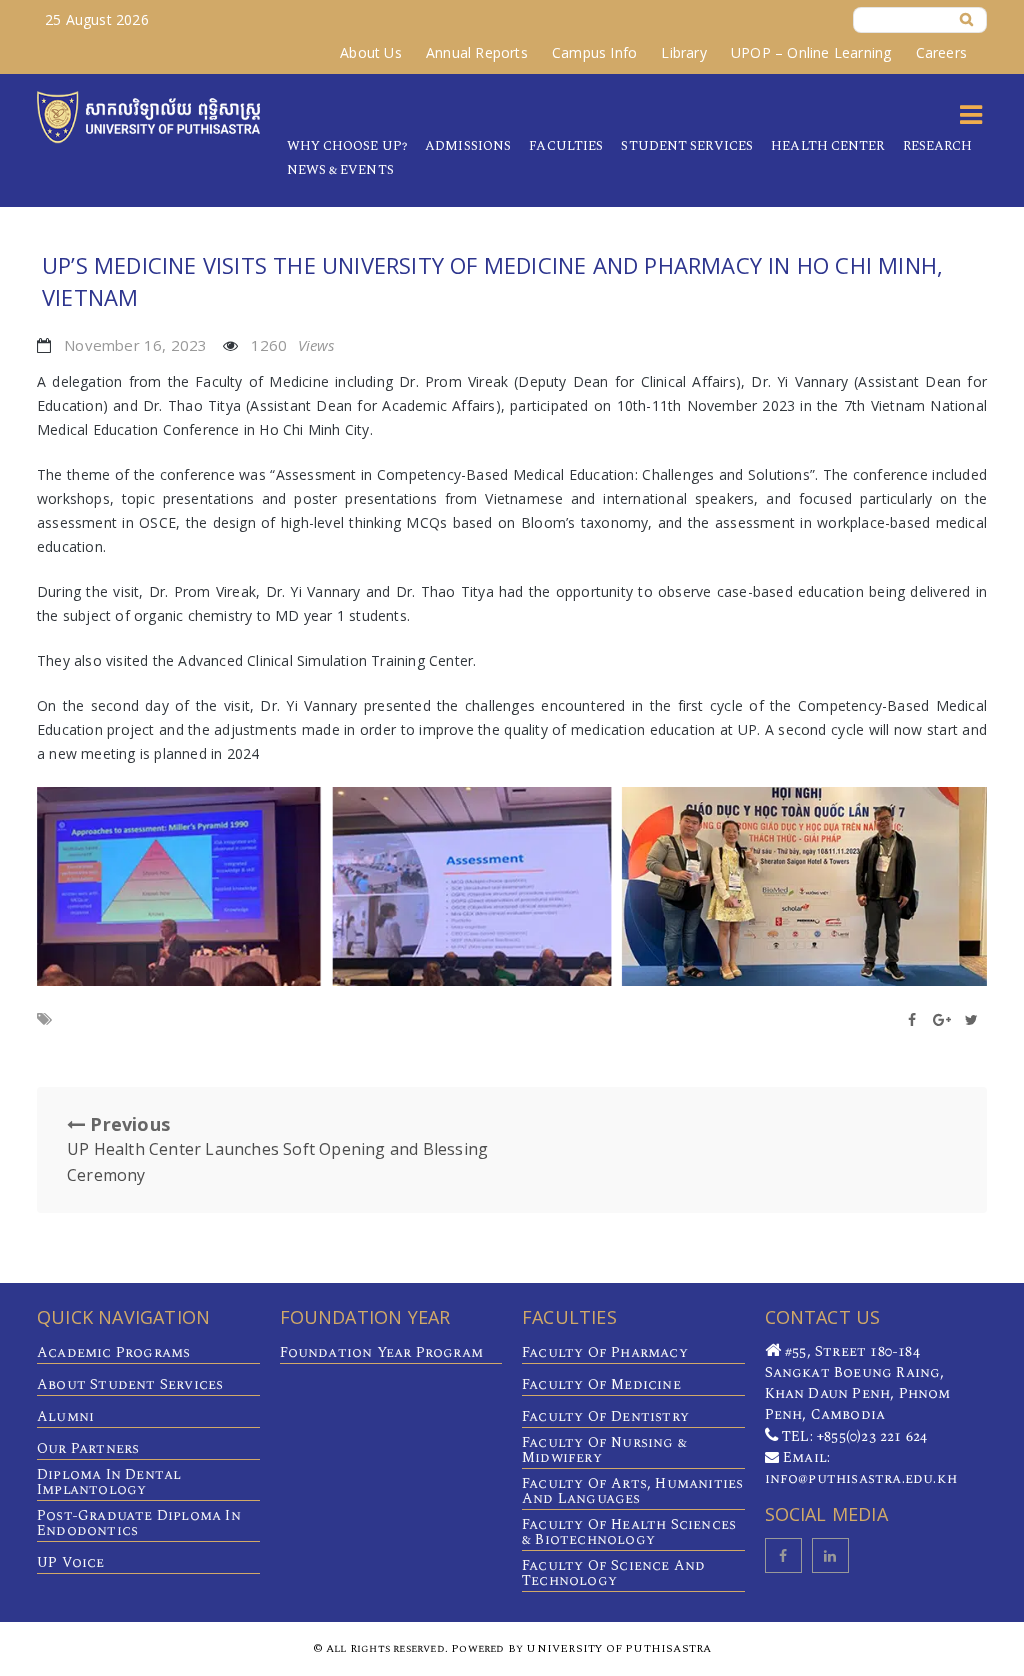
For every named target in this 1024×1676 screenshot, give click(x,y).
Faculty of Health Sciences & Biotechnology (629, 1532)
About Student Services (130, 1384)
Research (938, 146)
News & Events (340, 170)
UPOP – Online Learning (811, 52)
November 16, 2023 (135, 345)
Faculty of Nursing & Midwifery (604, 1450)
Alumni (65, 1416)
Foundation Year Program (382, 1352)
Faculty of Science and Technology (613, 1573)
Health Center (827, 146)
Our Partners (88, 1448)
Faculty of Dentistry (605, 1416)
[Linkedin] (830, 1555)
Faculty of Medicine (601, 1384)
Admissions (468, 146)
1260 (293, 345)
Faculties (566, 146)
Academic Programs (113, 1352)
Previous (277, 1149)
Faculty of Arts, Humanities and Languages (632, 1491)
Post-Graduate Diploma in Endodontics (139, 1523)
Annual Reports (477, 52)
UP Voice (71, 1562)
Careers (941, 52)
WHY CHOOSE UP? (347, 146)
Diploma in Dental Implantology (109, 1482)
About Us (371, 52)
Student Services (687, 146)
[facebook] (783, 1555)
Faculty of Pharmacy (605, 1352)
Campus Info (594, 52)
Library (683, 52)
